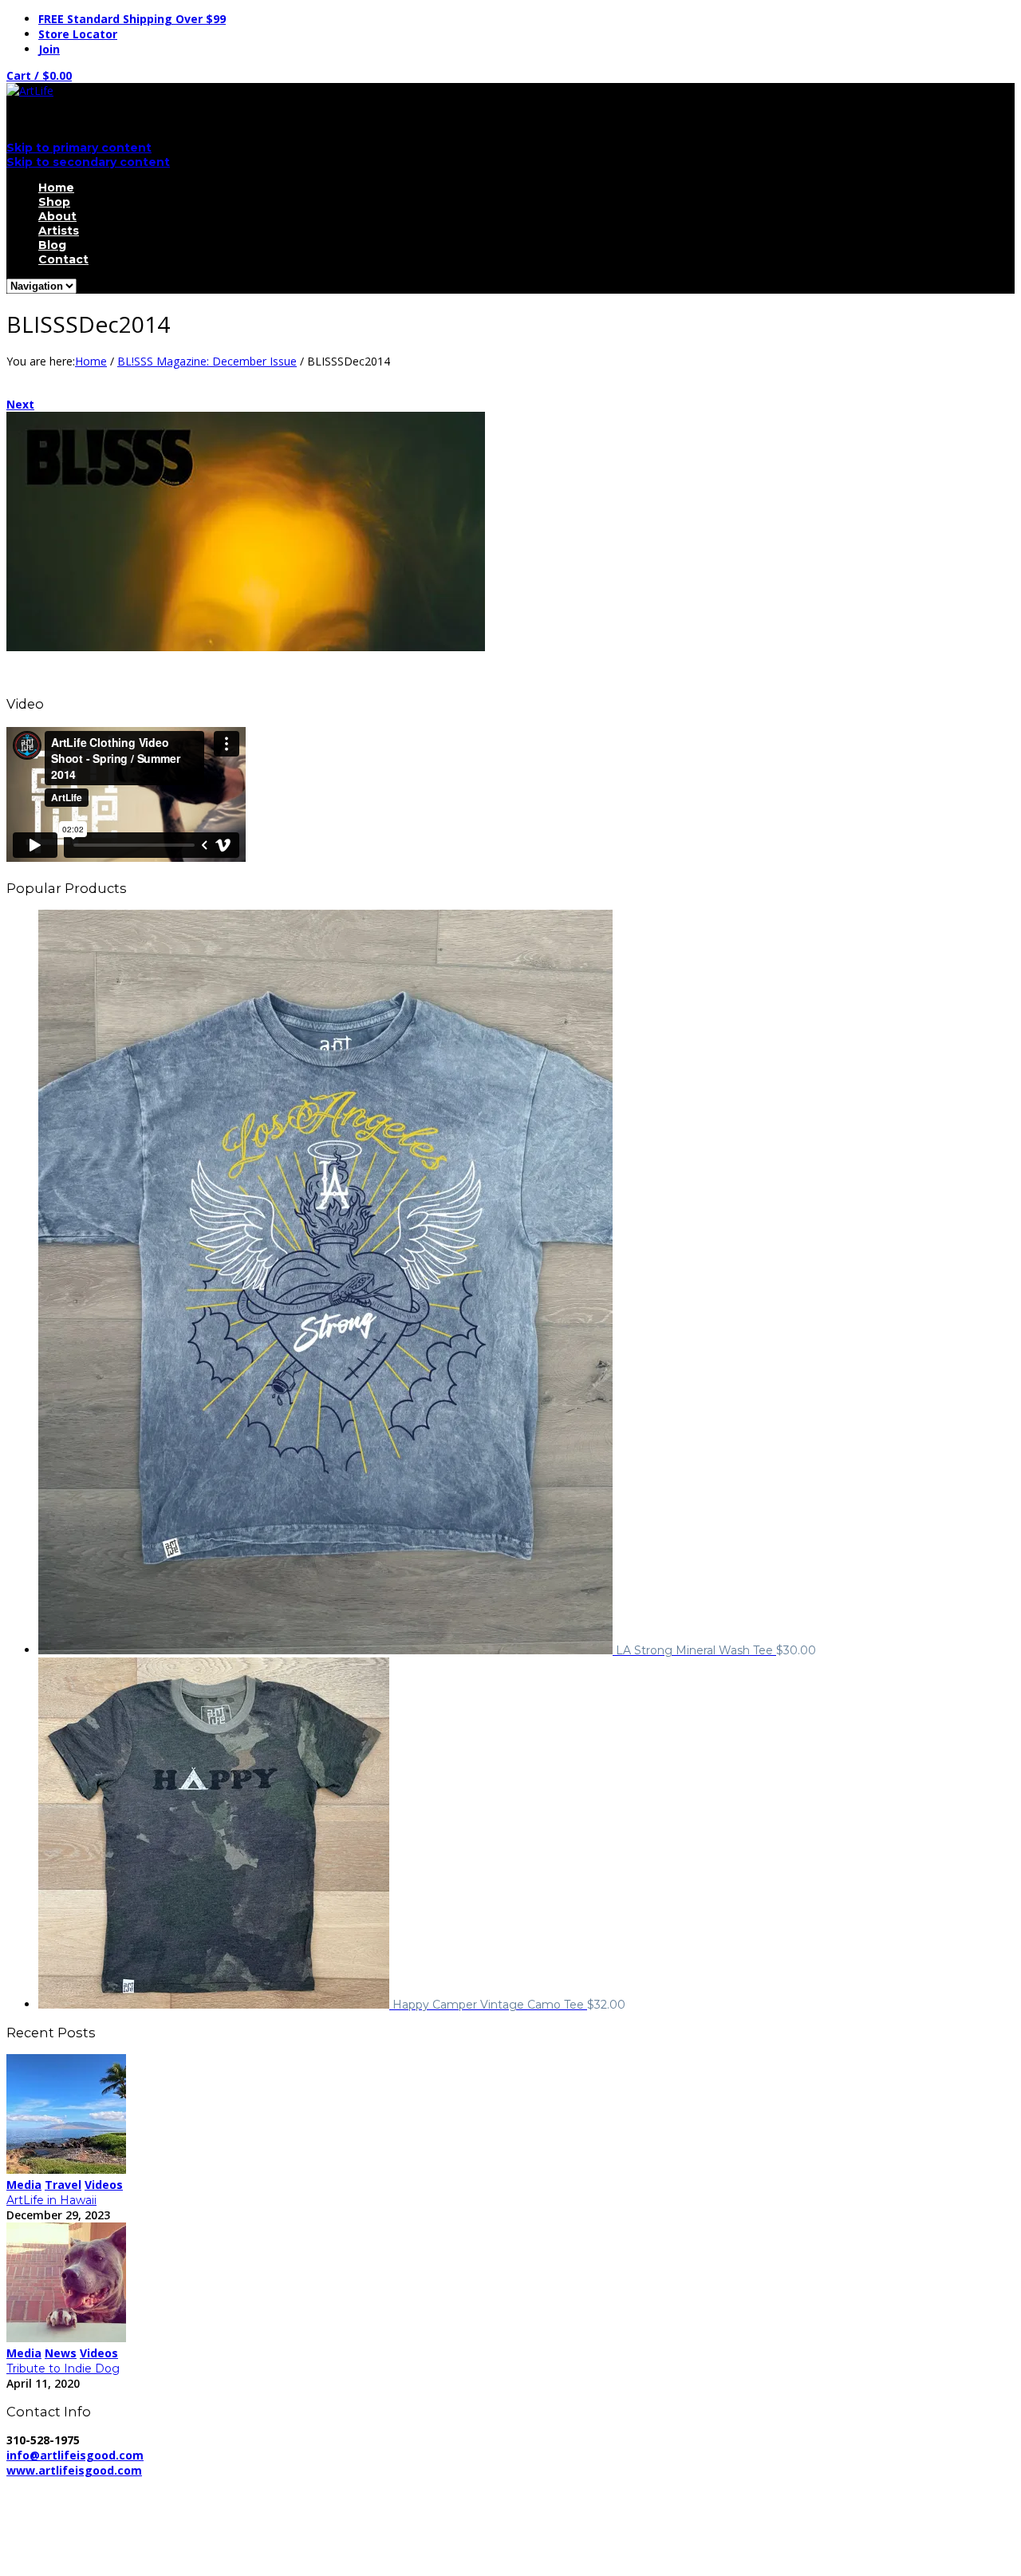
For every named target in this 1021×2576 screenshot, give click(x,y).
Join (49, 49)
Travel (63, 2185)
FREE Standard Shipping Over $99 (132, 19)
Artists (59, 231)
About (57, 216)
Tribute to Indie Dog (63, 2369)
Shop (54, 202)
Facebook (64, 2527)
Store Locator (78, 34)
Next (20, 404)
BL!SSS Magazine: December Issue (207, 361)
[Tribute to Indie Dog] (66, 2338)
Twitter (57, 2542)
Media (24, 2185)
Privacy (270, 2485)
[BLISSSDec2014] (246, 647)
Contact (63, 259)
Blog (52, 245)
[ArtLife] (30, 91)
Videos (104, 2185)
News (61, 2353)
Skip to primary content (79, 148)
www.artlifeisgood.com (74, 2470)
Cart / (39, 75)
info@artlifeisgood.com (75, 2455)
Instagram (65, 2557)
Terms (445, 2485)
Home (56, 188)
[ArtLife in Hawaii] (66, 2169)
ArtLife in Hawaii (51, 2200)
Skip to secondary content (88, 162)
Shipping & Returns (358, 2485)
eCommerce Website (67, 2501)
